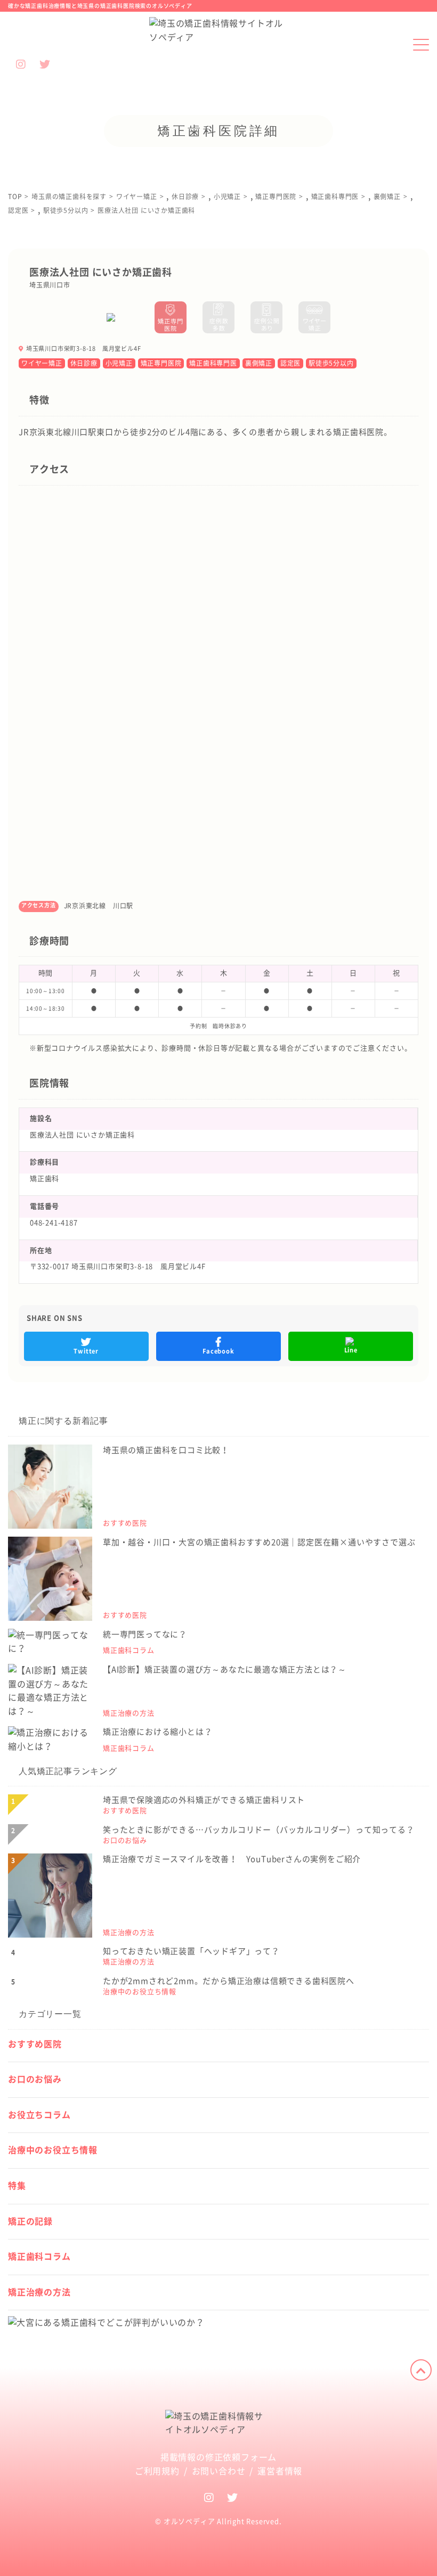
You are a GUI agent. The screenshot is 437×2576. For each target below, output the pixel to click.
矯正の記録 (30, 2221)
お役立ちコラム (39, 2115)
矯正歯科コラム (39, 2257)
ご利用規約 (157, 2471)
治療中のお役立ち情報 (53, 2150)
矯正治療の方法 (39, 2292)
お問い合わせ (219, 2471)
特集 (17, 2186)
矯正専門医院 (161, 363)
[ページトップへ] (421, 2370)
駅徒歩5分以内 (331, 363)
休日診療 (84, 363)
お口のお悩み (35, 2079)
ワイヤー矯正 (42, 363)
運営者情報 (280, 2471)
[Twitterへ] (233, 2497)
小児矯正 (119, 363)
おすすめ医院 (35, 2044)
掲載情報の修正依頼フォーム (218, 2457)
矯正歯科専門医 (213, 363)
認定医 (290, 363)
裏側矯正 (259, 363)
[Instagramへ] (209, 2497)
